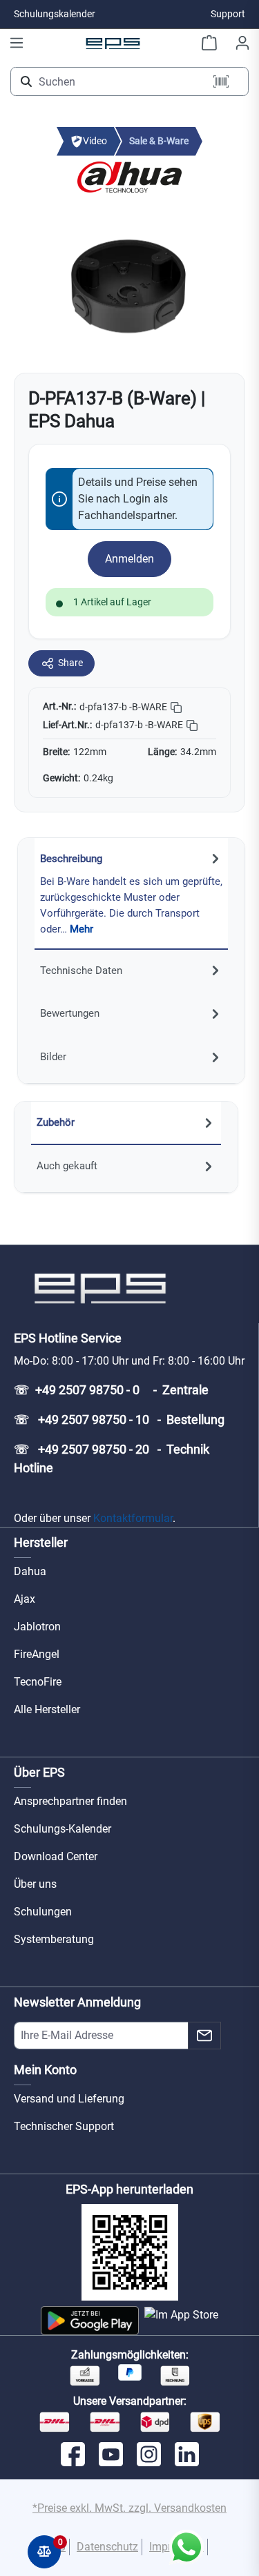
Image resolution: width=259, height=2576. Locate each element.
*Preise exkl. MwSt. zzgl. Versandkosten (129, 2508)
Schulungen (43, 1912)
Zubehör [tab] (56, 1122)
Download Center (56, 1856)
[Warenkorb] (209, 43)
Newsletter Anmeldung (77, 2002)
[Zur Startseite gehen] (113, 43)
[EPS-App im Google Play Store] (89, 2321)
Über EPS (39, 1772)
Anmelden (129, 559)
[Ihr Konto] (242, 43)
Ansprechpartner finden (70, 1801)
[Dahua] (129, 176)
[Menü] (17, 43)
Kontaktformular (133, 1518)
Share (70, 663)
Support (228, 14)
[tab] (131, 894)
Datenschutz (107, 2547)
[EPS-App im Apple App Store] (181, 2321)
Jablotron (37, 1627)
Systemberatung (54, 1939)
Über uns (35, 1884)
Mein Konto (45, 2070)
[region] (129, 284)
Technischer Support (64, 2126)
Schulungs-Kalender (63, 1829)
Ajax (25, 1599)
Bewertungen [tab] (70, 1013)
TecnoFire (38, 1682)
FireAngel (37, 1654)
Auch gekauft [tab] (67, 1166)
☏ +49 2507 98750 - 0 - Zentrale (111, 1390)
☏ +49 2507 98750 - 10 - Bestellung (119, 1419)
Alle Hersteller (47, 1709)
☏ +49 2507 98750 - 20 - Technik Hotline (112, 1458)
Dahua (30, 1571)
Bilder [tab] (53, 1057)
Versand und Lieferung (69, 2099)
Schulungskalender (55, 14)
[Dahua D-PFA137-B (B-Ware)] (129, 283)
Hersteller (41, 1542)
